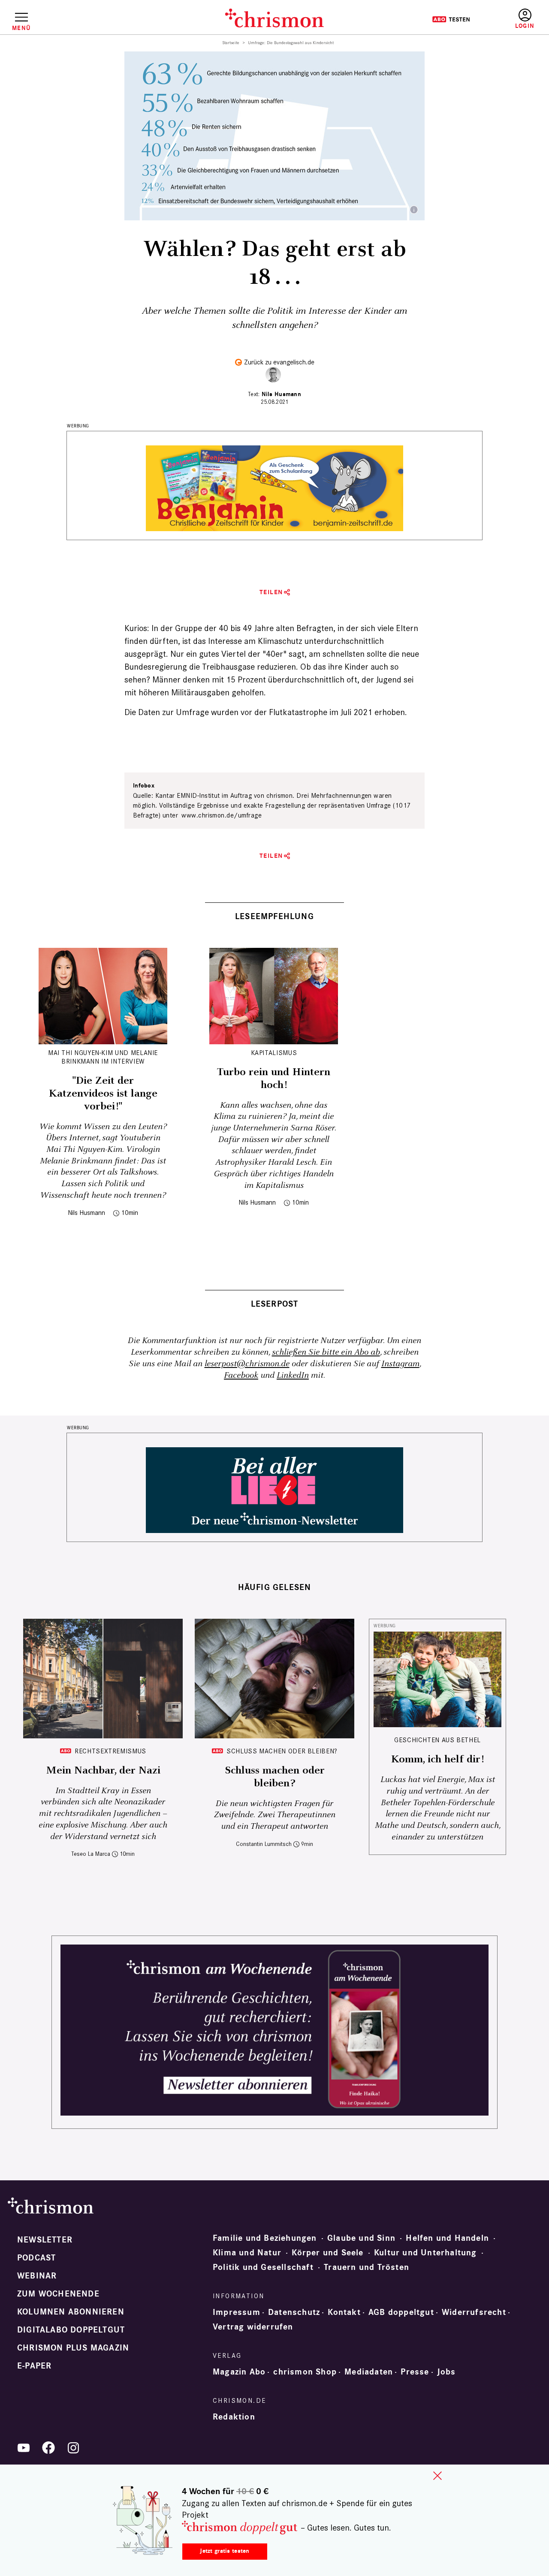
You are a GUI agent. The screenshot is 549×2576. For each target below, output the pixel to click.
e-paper (34, 2366)
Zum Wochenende (58, 2294)
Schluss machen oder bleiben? (282, 1751)
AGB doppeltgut (401, 2312)
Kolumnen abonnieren (71, 2312)
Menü (21, 28)
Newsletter (45, 2240)
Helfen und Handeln (447, 2238)
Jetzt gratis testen (225, 2551)
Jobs (446, 2372)
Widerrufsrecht (474, 2312)
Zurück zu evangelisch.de (279, 362)
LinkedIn (293, 1375)
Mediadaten (369, 2372)
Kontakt (344, 2312)
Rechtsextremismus (110, 1751)
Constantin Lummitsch (264, 1844)
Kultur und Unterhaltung (425, 2253)
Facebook (241, 1375)
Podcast (36, 2258)
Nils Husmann (281, 394)
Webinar (37, 2276)
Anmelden (525, 19)
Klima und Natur (247, 2253)
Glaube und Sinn (361, 2238)
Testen (451, 19)
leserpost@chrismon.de (247, 1364)
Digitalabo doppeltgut (71, 2330)
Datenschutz (294, 2312)
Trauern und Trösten (367, 2267)
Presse (415, 2372)
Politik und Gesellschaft (263, 2267)
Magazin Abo (239, 2372)
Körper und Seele (327, 2253)
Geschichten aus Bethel (437, 1740)
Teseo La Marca (91, 1854)
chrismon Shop (305, 2372)
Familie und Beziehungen (265, 2238)
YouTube (24, 2448)
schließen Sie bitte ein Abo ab (326, 1352)
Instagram (400, 1364)
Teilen (271, 592)
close (437, 2476)
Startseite (231, 43)
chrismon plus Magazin (73, 2348)
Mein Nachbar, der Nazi (103, 1770)
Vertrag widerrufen (253, 2327)
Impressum (237, 2312)
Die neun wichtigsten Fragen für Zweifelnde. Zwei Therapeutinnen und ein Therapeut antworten (274, 1815)
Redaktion (234, 2417)
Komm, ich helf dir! (437, 1759)
